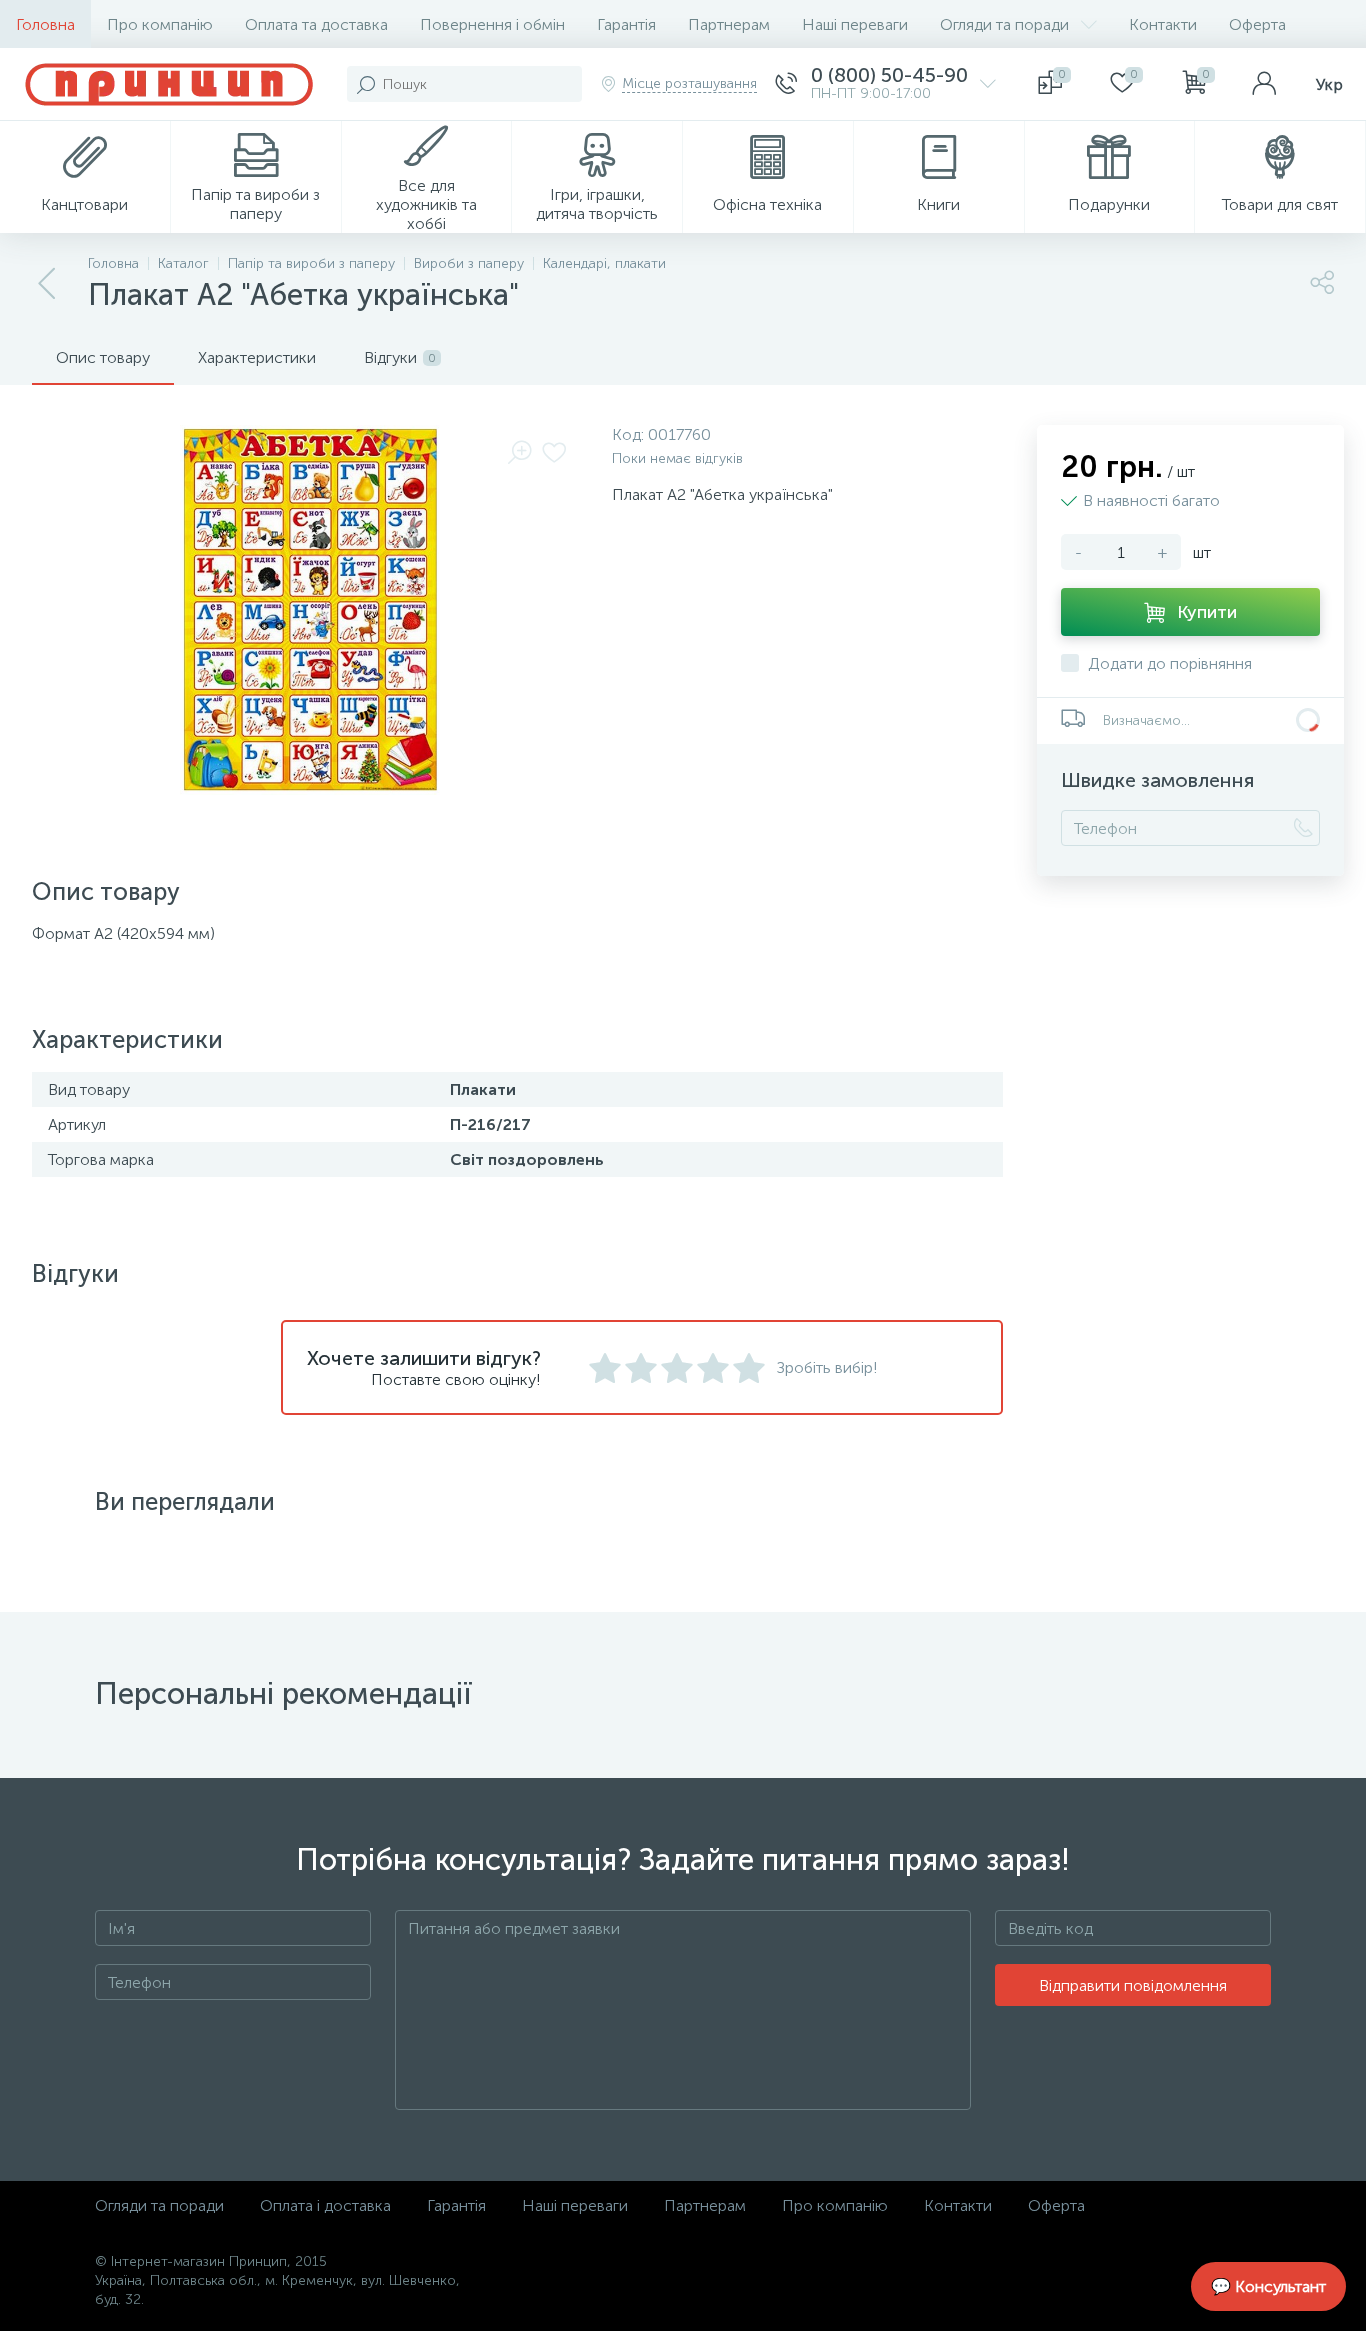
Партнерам (729, 24)
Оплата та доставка (316, 24)
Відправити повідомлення (1133, 1985)
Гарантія (626, 24)
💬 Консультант (1268, 2286)
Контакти (1163, 24)
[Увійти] (1264, 84)
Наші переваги (855, 24)
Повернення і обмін (492, 24)
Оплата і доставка (325, 2205)
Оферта (1257, 24)
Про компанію (160, 24)
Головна (45, 24)
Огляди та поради (1004, 24)
